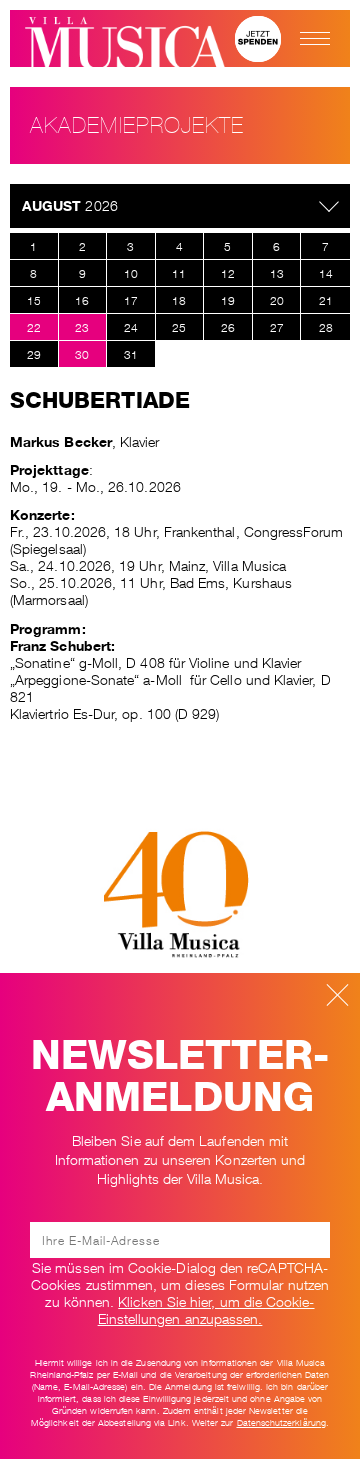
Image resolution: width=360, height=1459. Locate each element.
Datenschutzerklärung (281, 1422)
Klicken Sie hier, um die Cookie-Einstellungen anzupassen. (206, 1308)
